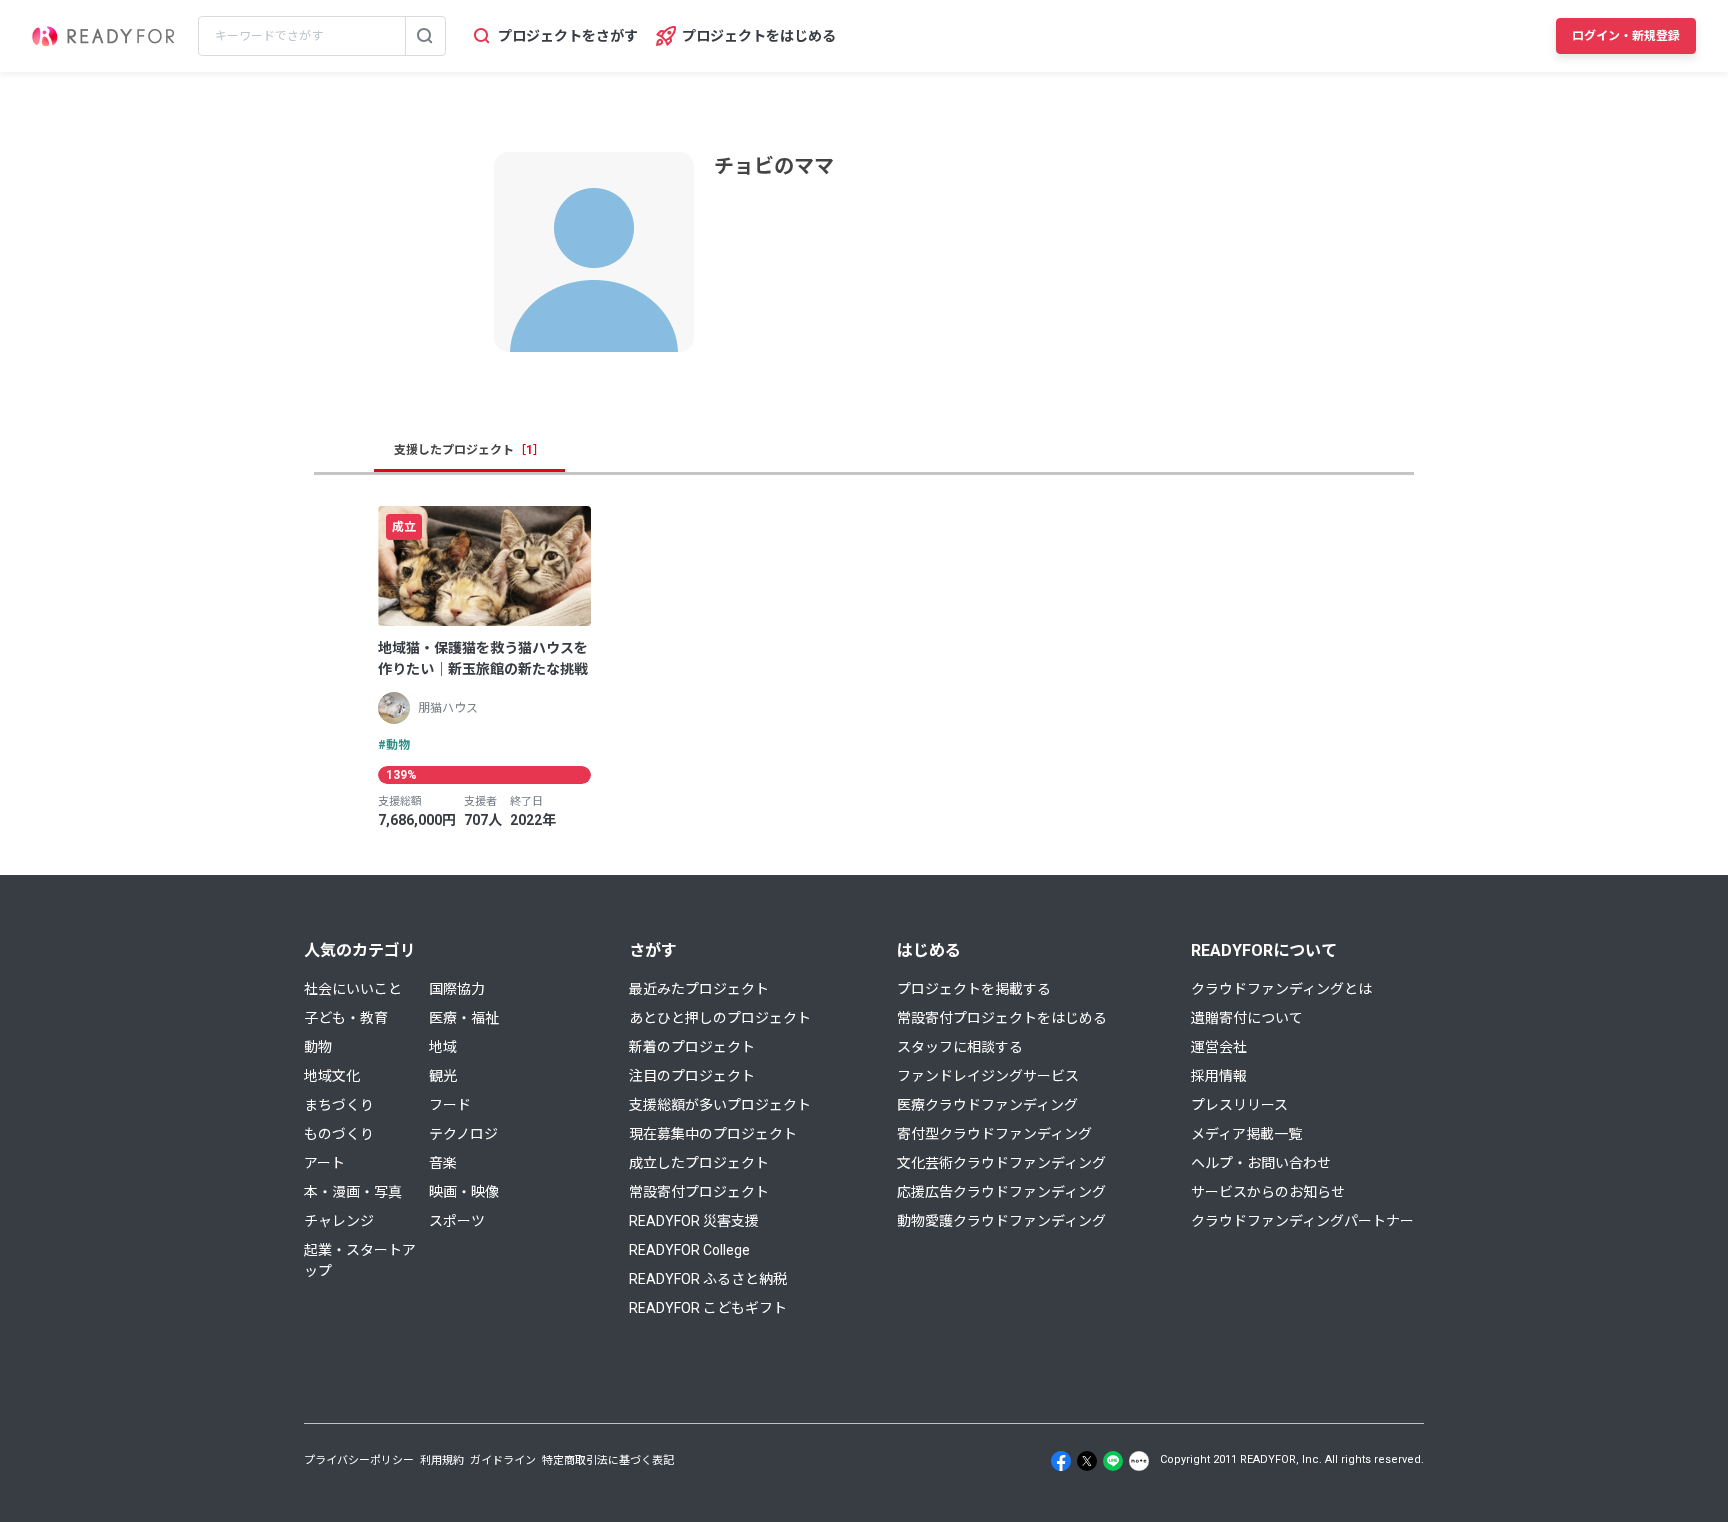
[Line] (1113, 1461)
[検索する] (425, 36)
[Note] (1139, 1461)
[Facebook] (1061, 1461)
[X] (1087, 1461)
